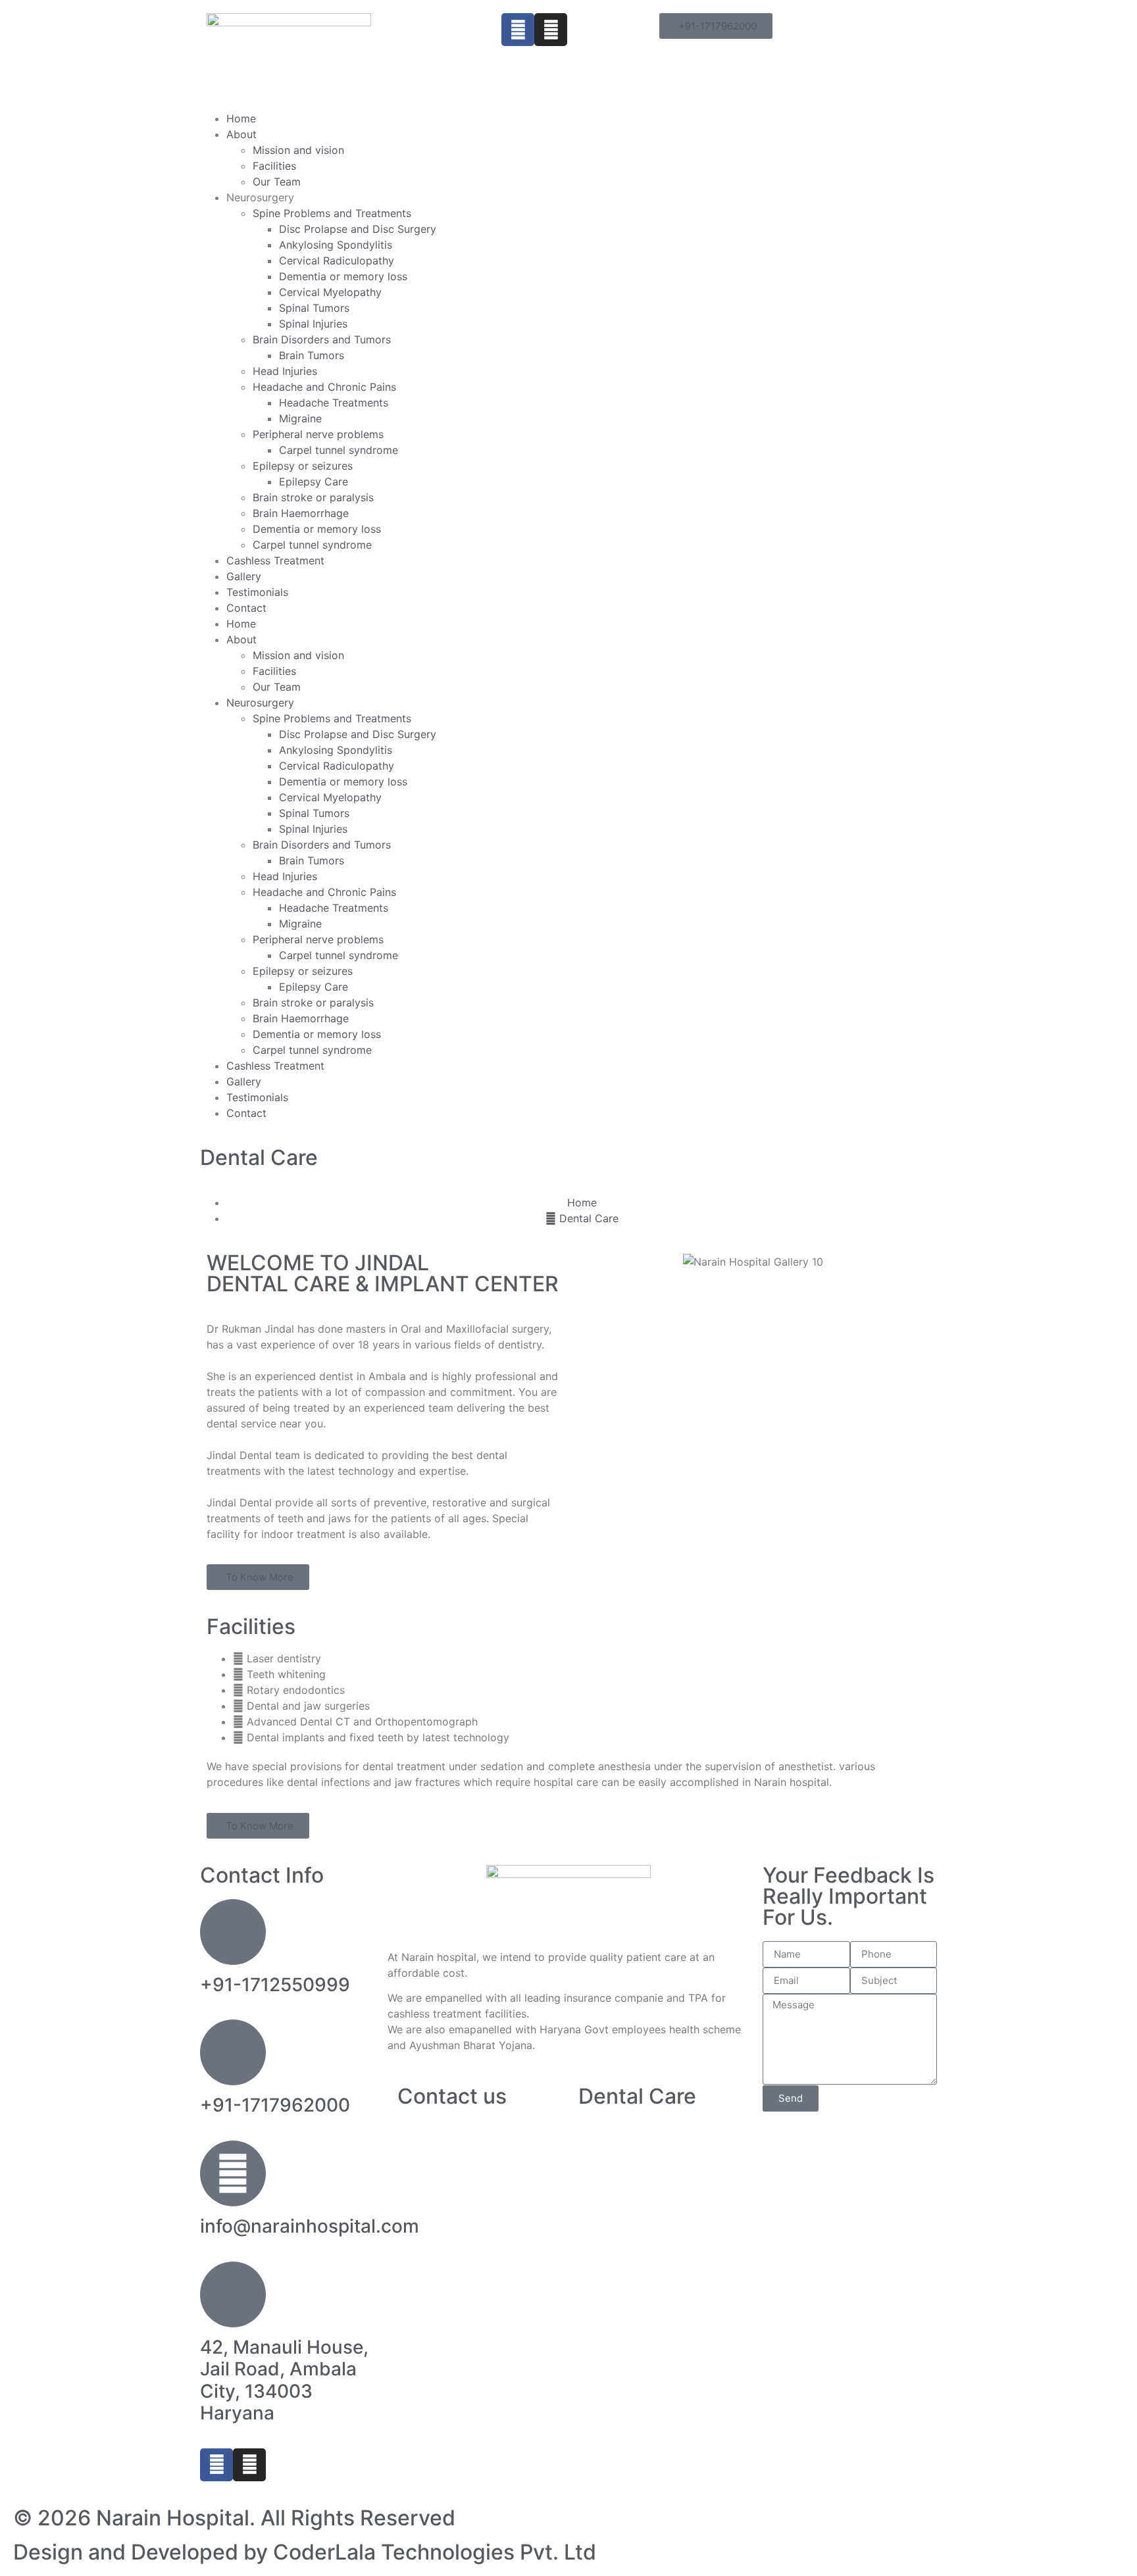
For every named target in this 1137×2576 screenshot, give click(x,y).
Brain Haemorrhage (301, 513)
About (241, 134)
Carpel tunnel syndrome (339, 450)
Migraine (300, 418)
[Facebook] (518, 30)
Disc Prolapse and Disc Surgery (358, 229)
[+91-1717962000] (233, 2052)
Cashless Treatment (275, 560)
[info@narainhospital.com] (233, 2173)
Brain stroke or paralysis (313, 497)
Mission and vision (298, 150)
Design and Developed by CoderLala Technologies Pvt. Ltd (305, 2552)
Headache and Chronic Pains (324, 387)
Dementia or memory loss (343, 276)
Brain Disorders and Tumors (322, 339)
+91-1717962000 (275, 2105)
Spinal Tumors (314, 308)
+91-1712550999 (275, 1985)
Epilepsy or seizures (303, 466)
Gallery (244, 576)
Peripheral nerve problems (318, 434)
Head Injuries (285, 371)
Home (241, 118)
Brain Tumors (312, 355)
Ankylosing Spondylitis (336, 245)
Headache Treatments (334, 403)
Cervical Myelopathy (330, 292)
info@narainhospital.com (310, 2226)
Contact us (452, 2096)
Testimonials (257, 592)
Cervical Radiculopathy (337, 260)
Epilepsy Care (314, 482)
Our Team (277, 182)
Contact (246, 608)
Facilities (274, 166)
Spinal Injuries (313, 324)
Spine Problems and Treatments (332, 213)
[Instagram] (551, 30)
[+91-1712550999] (233, 1932)
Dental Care (259, 1157)
